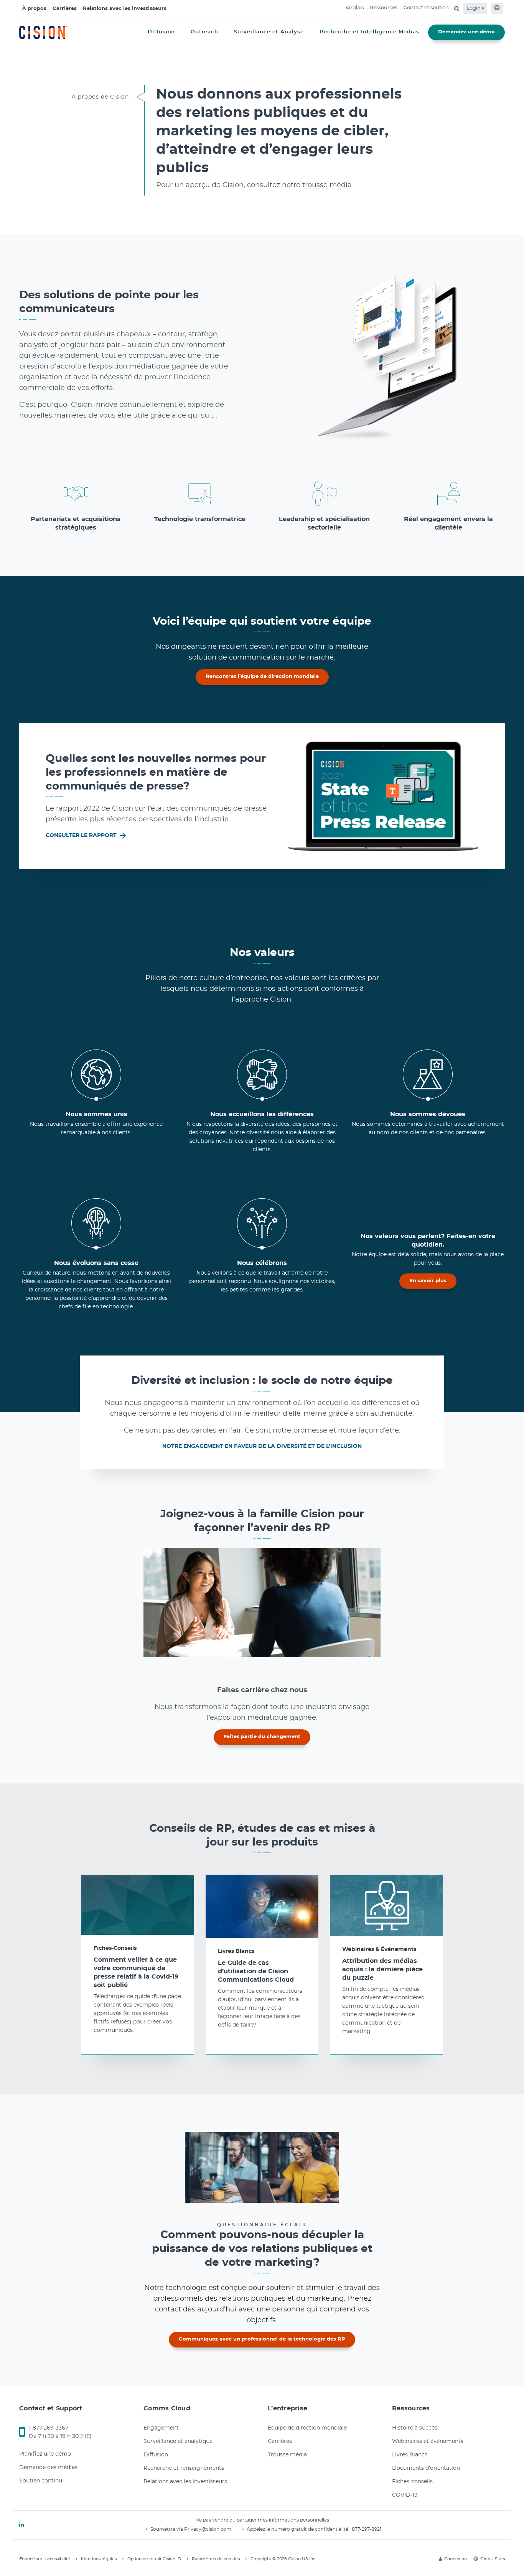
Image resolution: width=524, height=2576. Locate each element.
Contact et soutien (426, 8)
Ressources (384, 8)
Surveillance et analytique (178, 2441)
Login (474, 8)
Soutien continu (41, 2481)
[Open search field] (457, 8)
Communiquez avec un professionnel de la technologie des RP (262, 2339)
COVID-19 (405, 2495)
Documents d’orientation (426, 2468)
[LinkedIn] (21, 2525)
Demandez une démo (466, 32)
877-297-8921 (367, 2529)
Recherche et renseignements (184, 2468)
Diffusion (156, 2455)
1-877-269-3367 (49, 2428)
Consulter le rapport (82, 836)
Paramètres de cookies (216, 2559)
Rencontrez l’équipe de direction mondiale (262, 677)
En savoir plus (428, 1281)
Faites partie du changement (262, 1737)
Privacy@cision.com (208, 2529)
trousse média (327, 185)
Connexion (456, 2559)
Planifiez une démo (45, 2454)
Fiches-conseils (412, 2482)
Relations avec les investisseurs (125, 9)
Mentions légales (99, 2559)
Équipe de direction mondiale (307, 2428)
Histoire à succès (415, 2428)
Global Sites (493, 2559)
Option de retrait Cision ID (154, 2559)
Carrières (65, 9)
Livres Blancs (236, 1951)
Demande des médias (48, 2467)
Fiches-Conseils (115, 1948)
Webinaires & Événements (379, 1949)
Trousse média (287, 2455)
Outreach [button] (204, 32)
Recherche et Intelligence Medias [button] (369, 32)
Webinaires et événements (428, 2441)
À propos (34, 9)
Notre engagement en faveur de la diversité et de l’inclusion (262, 1446)
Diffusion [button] (161, 32)
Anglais (355, 8)
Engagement (161, 2428)
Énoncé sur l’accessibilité (45, 2559)
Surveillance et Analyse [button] (269, 32)
